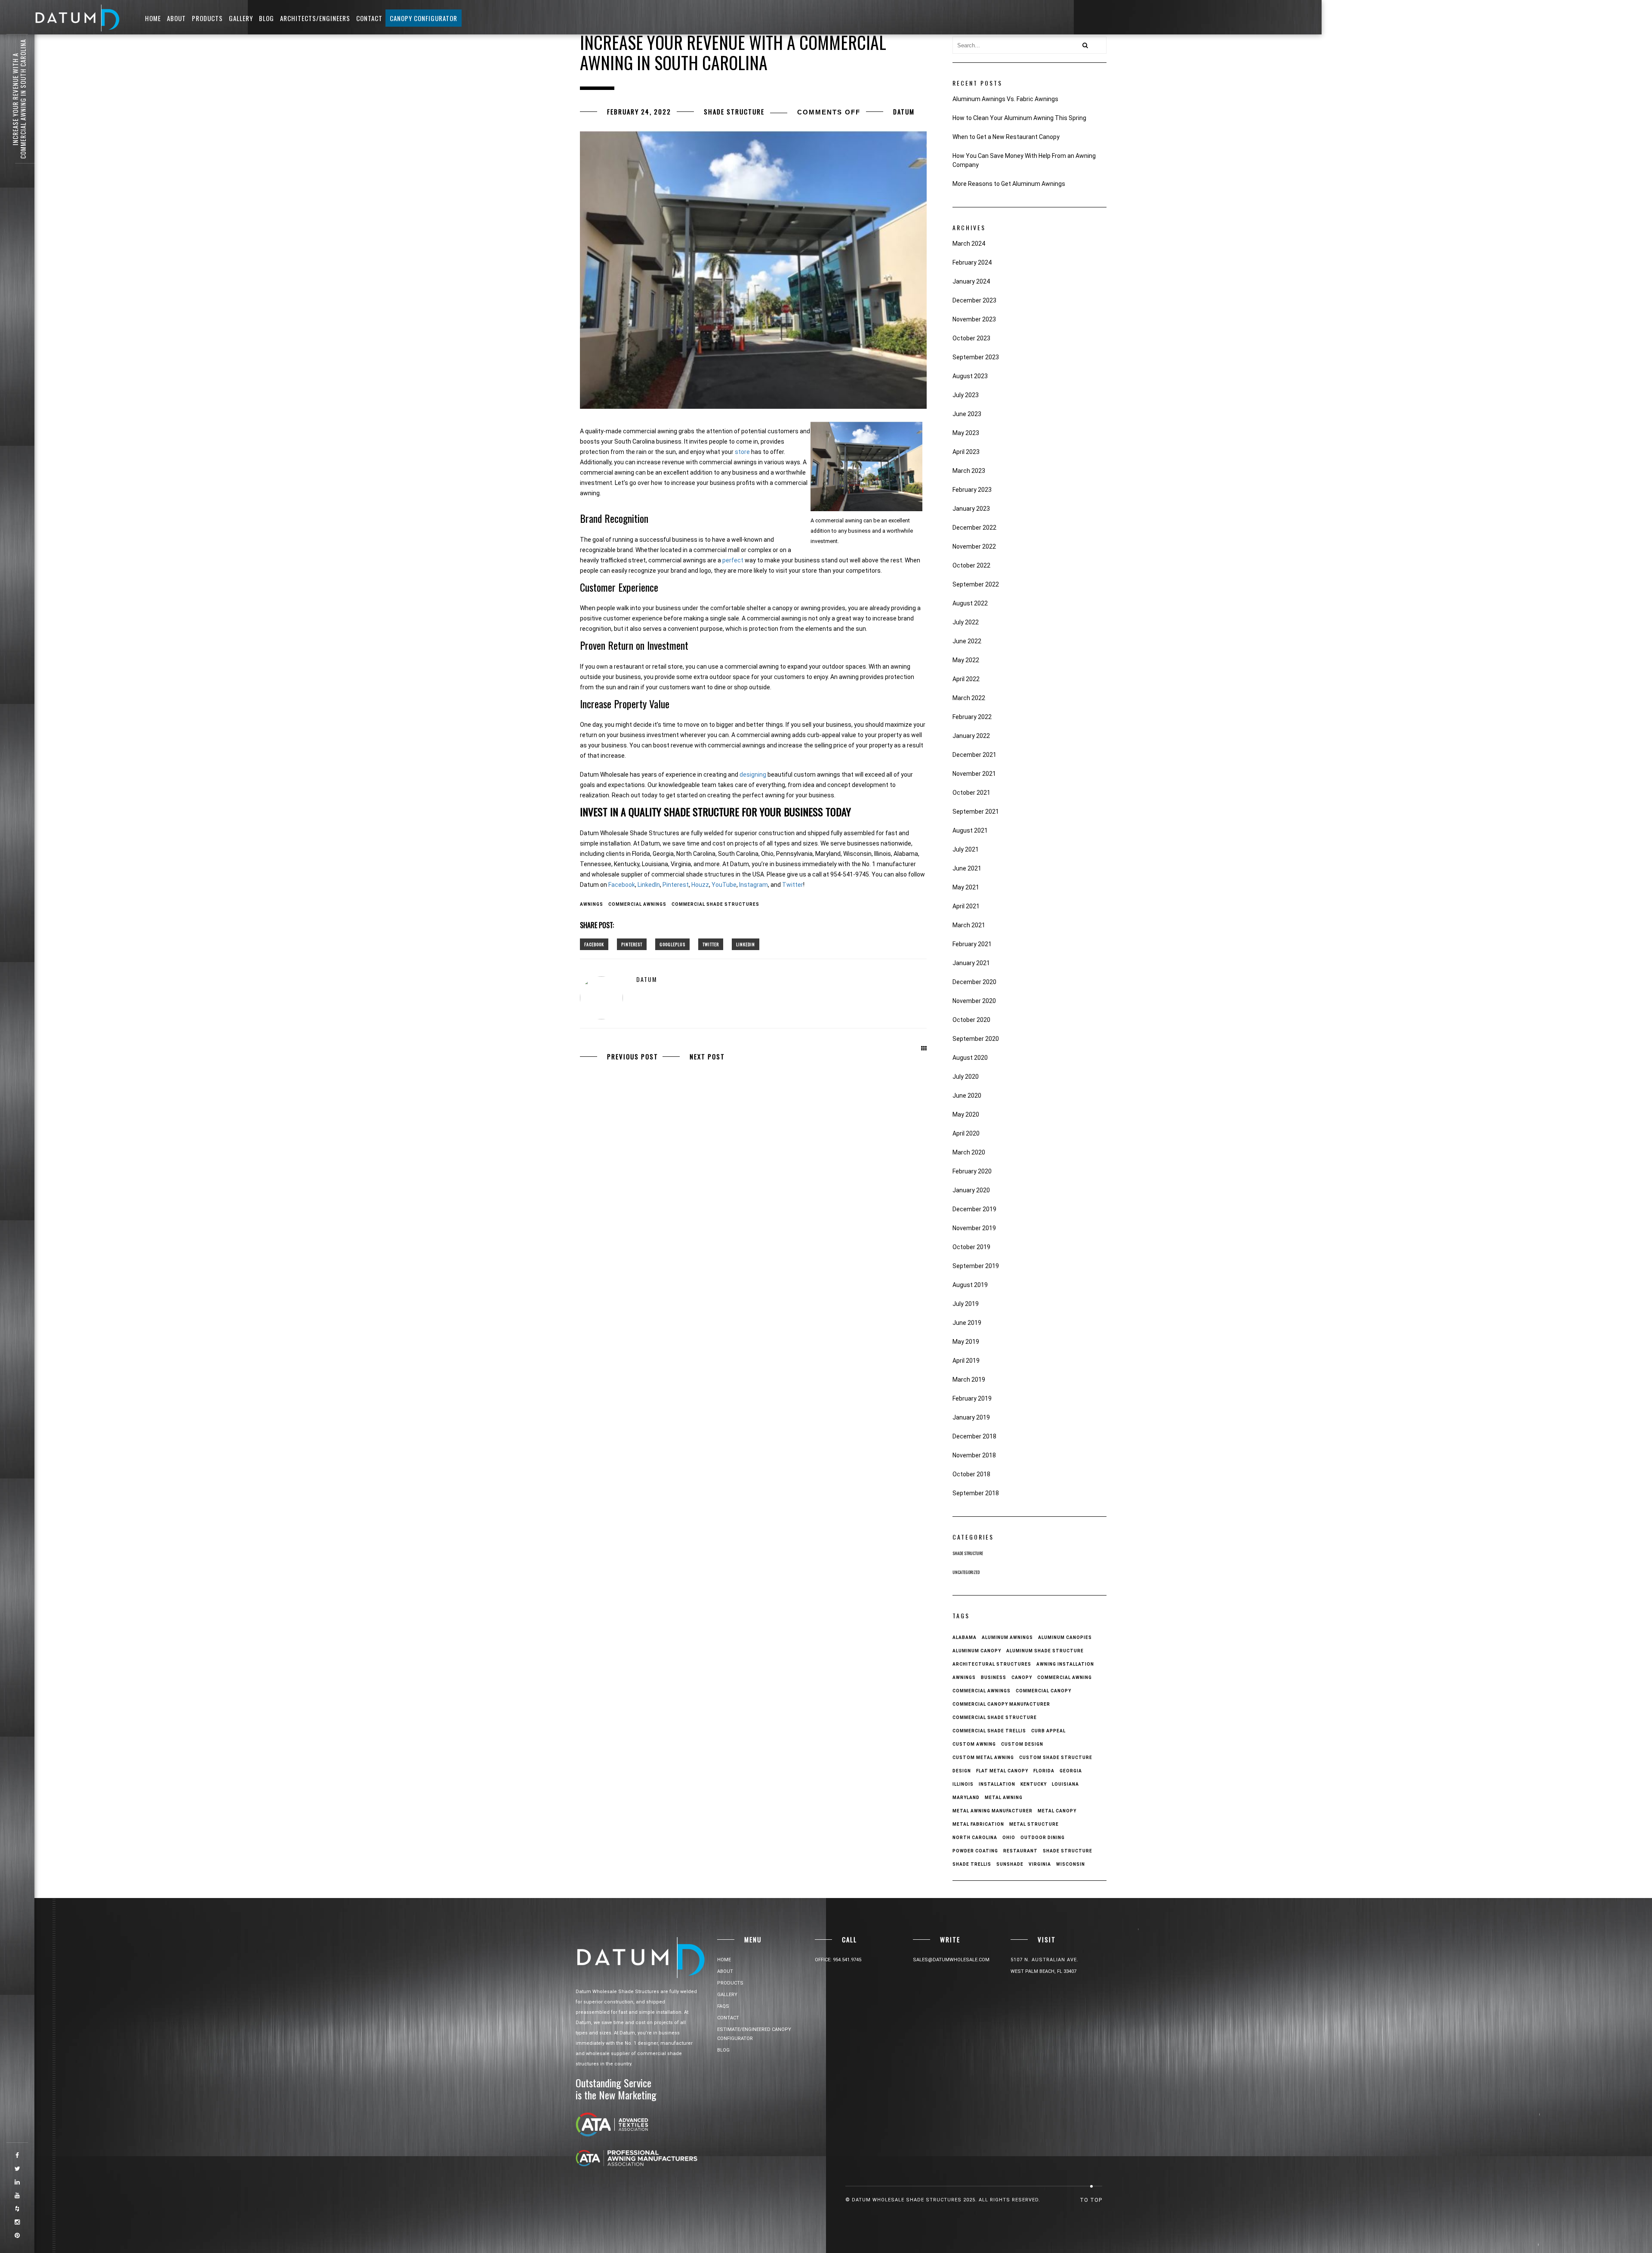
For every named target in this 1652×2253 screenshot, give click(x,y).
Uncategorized (966, 1572)
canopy (1022, 1677)
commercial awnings (637, 904)
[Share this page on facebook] (594, 944)
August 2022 (970, 603)
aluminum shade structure (1045, 1651)
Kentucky (1034, 1784)
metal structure (1034, 1824)
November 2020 (974, 1001)
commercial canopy (1043, 1691)
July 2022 (966, 622)
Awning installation (1065, 1664)
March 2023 (969, 471)
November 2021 (974, 774)
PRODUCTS (207, 18)
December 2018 (974, 1436)
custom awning (974, 1744)
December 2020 (974, 982)
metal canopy (1057, 1811)
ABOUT (176, 18)
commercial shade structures (715, 904)
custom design (1022, 1744)
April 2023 (966, 452)
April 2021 (966, 906)
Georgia (1071, 1771)
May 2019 (966, 1342)
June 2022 (967, 641)
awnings (592, 904)
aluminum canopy (977, 1651)
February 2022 (972, 717)
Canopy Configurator (424, 18)
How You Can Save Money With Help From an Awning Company (1024, 160)
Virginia (1040, 1864)
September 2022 (976, 584)
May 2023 (966, 433)
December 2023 (974, 300)
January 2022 (971, 736)
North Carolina (975, 1838)
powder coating (975, 1851)
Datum (904, 111)
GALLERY (241, 18)
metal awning (1004, 1798)
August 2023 (970, 376)
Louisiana (1065, 1784)
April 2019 (966, 1361)
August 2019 (970, 1285)
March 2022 (969, 698)
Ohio (1009, 1838)
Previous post (633, 1056)
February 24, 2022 (639, 111)
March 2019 (969, 1380)
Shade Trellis (972, 1864)
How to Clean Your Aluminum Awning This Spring (1019, 118)
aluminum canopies (1065, 1637)
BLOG (267, 18)
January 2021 (971, 963)
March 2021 (969, 925)
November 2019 (974, 1228)
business (994, 1677)
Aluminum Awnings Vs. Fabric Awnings (1005, 99)
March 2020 (969, 1152)
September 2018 (976, 1493)
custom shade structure (1056, 1758)
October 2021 (971, 793)
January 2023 (971, 509)
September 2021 (976, 812)
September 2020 (976, 1039)
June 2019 (967, 1323)
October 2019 (971, 1247)
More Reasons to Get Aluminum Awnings (1009, 184)
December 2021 (974, 755)
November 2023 (974, 319)
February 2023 (972, 490)
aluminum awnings (1007, 1637)
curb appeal (1048, 1731)
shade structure (1068, 1851)
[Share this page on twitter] (711, 944)
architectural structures (992, 1664)
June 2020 (967, 1096)
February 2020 (972, 1171)
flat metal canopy (1002, 1771)
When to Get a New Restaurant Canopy (1006, 137)
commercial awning (1065, 1677)
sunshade (1010, 1864)
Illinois (963, 1784)
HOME (153, 18)
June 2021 (967, 868)
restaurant (1020, 1851)
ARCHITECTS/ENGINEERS (315, 18)
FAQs (723, 2006)
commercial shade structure (995, 1718)
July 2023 (966, 395)
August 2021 (970, 830)
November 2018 (974, 1455)
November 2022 (974, 546)
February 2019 (972, 1398)
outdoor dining (1043, 1838)
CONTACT (369, 18)
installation (997, 1784)
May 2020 (966, 1114)
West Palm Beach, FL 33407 (1043, 1971)
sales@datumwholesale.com (951, 1960)
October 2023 (971, 338)
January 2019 (971, 1417)
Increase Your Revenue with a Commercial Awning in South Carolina (19, 99)
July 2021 (966, 849)
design (962, 1771)
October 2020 (971, 1020)
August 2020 (970, 1058)
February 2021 (972, 944)
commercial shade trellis (989, 1731)
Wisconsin (1071, 1864)
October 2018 (971, 1474)
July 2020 (966, 1077)
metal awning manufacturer (992, 1811)
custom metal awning (983, 1758)
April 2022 (966, 679)
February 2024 (972, 262)
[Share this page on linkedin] (746, 944)
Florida (1044, 1771)
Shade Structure (734, 111)
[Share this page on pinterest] (632, 944)
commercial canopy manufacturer (1001, 1704)
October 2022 (971, 565)
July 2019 (966, 1304)
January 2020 (971, 1190)
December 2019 (974, 1209)
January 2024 (971, 281)
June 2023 (967, 414)
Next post (707, 1056)
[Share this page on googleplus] (672, 944)
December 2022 (974, 528)
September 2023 (976, 357)
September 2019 (976, 1266)
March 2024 (969, 244)
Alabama (965, 1637)
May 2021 (966, 887)
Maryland (966, 1798)
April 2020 (966, 1133)
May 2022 (966, 660)
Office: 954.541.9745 (838, 1960)
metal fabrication (978, 1824)
